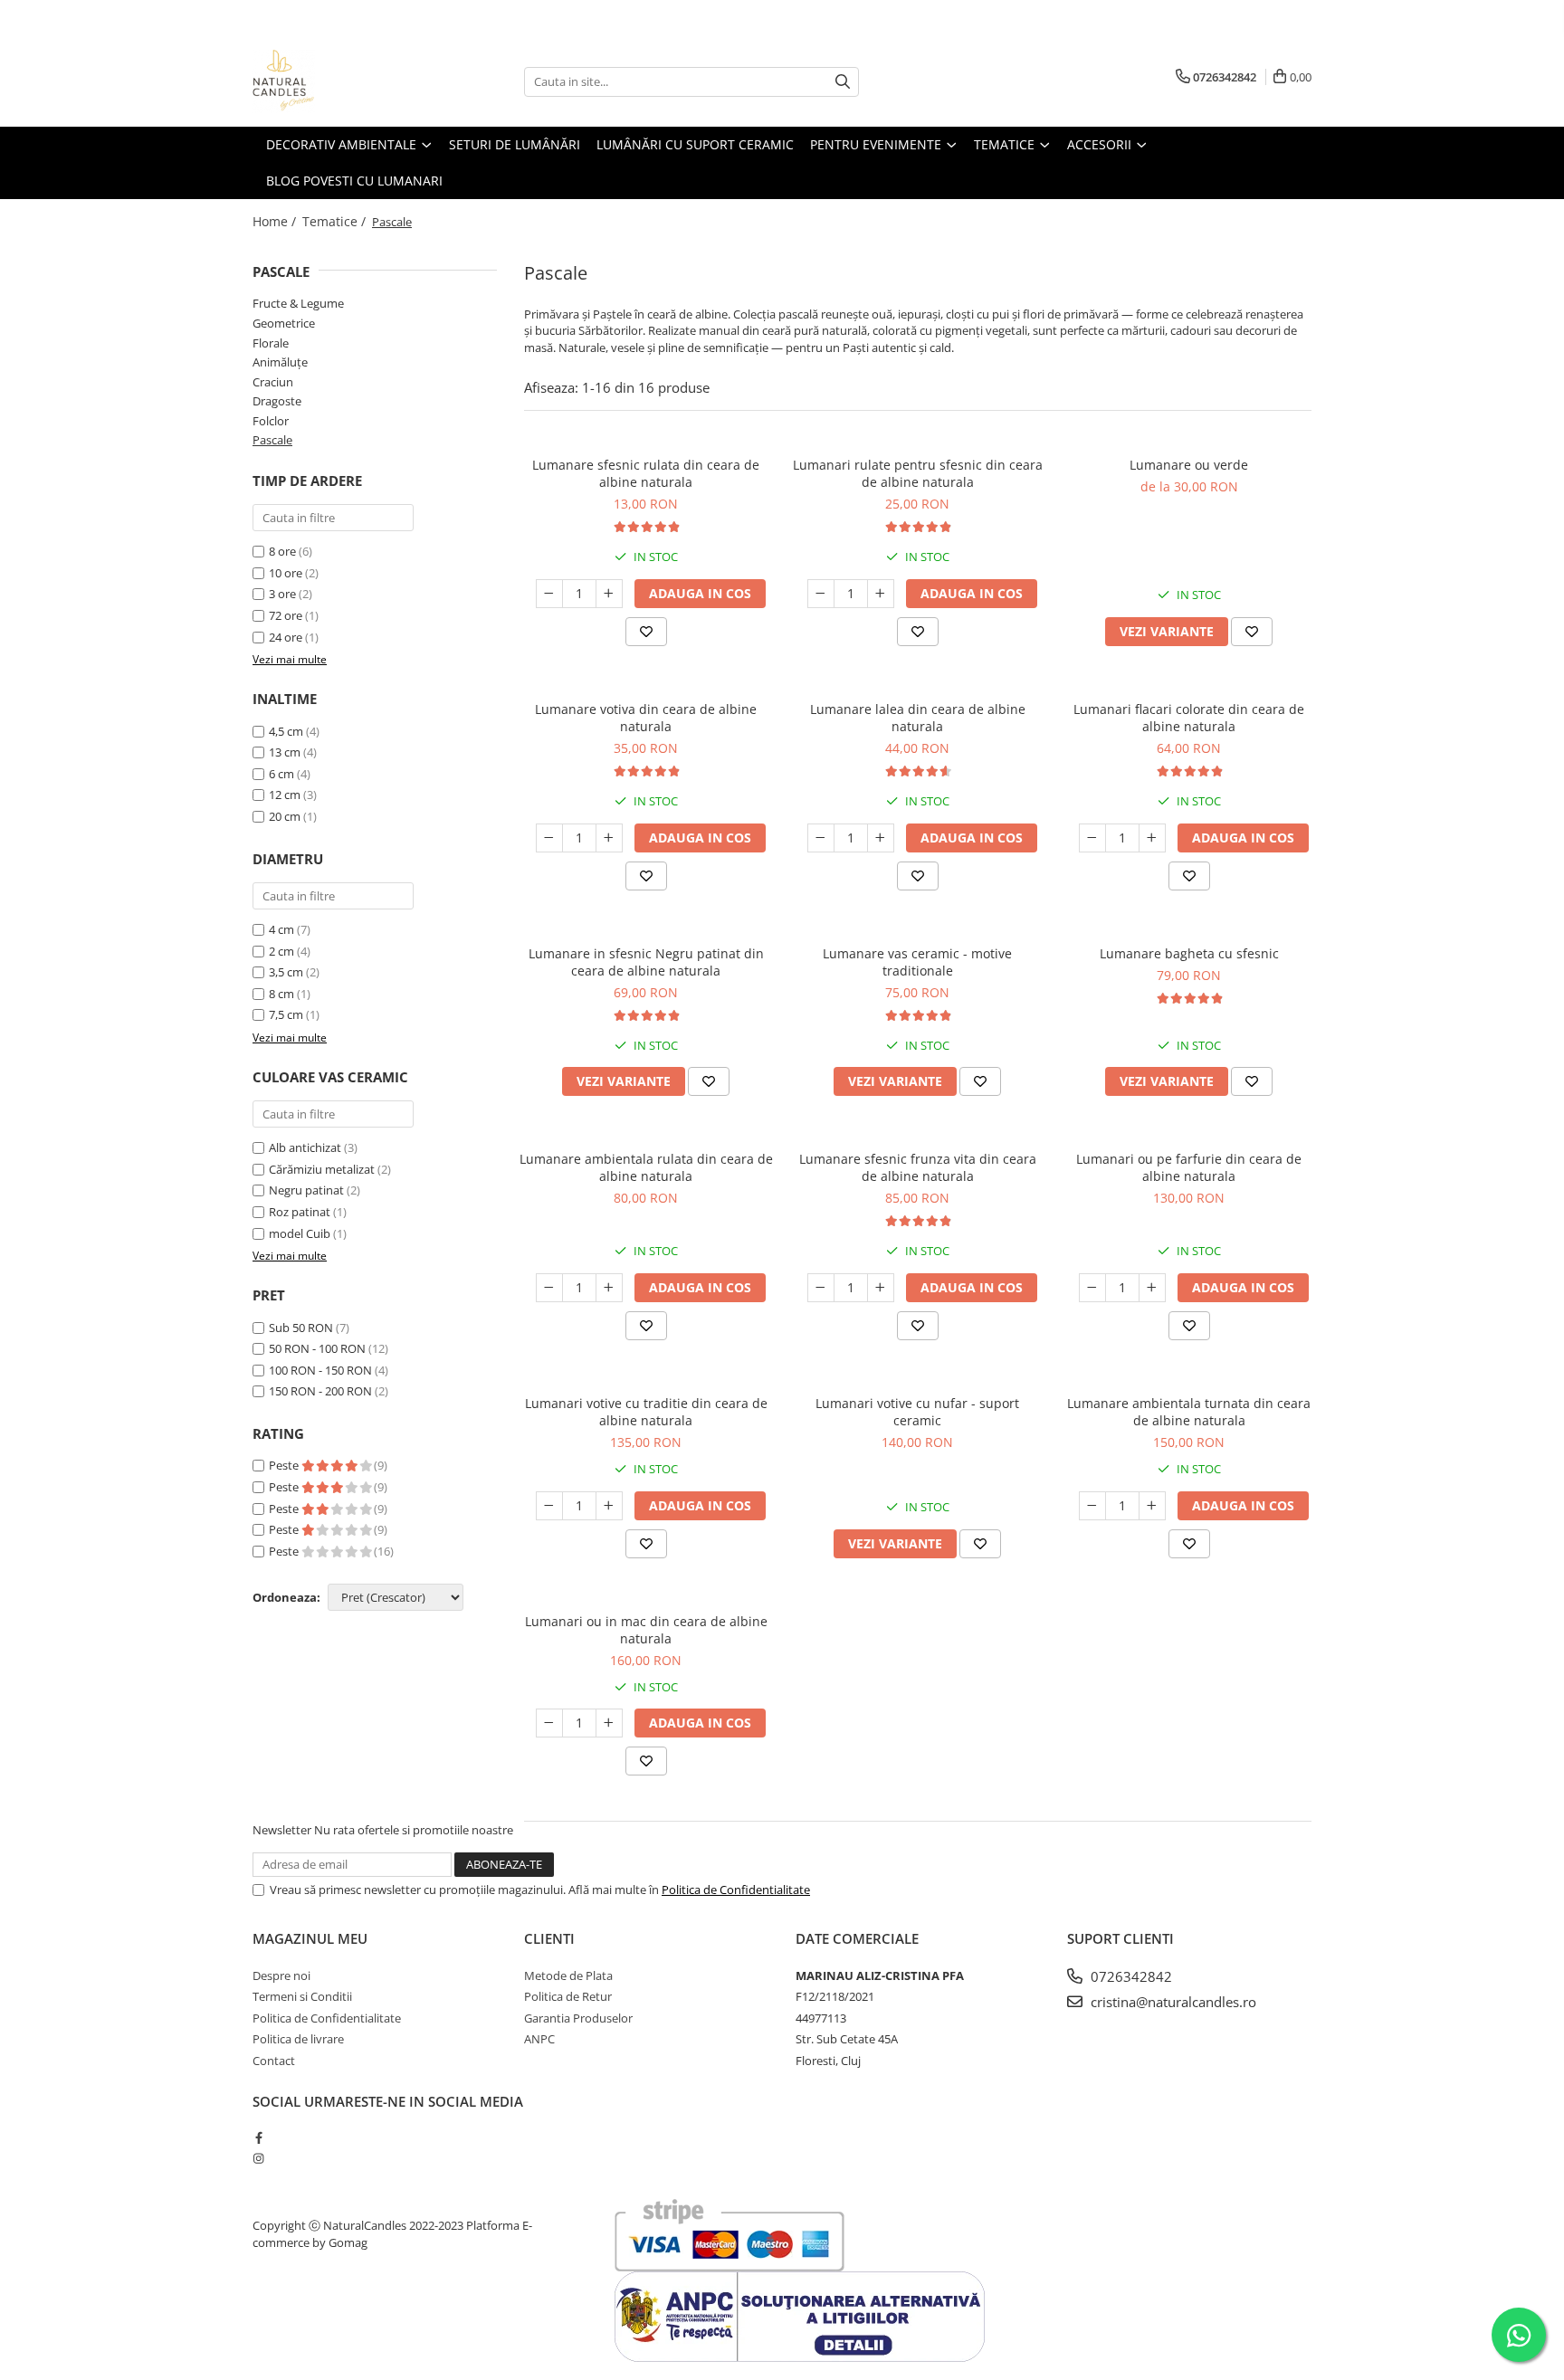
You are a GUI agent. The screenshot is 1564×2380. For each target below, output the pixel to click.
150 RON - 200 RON (320, 1391)
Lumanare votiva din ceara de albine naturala (646, 718)
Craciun (273, 382)
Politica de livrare (298, 2039)
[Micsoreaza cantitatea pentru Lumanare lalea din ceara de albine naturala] (821, 838)
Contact (274, 2061)
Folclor (271, 421)
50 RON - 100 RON (317, 1348)
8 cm (281, 994)
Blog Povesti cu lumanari (354, 181)
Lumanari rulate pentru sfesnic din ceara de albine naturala (918, 473)
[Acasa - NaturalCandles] (343, 81)
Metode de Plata (568, 1975)
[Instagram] (258, 2158)
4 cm (281, 929)
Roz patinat (300, 1212)
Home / (276, 221)
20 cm (285, 816)
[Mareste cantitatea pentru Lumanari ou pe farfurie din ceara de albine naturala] (1152, 1288)
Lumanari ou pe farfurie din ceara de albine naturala (1189, 1167)
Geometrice (284, 323)
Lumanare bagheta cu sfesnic (1189, 953)
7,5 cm (286, 1014)
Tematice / (336, 221)
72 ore (287, 615)
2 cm (281, 951)
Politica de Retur (568, 1996)
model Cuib (300, 1233)
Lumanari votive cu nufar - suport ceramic (917, 1412)
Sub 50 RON (301, 1328)
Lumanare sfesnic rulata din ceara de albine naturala (646, 473)
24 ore (287, 637)
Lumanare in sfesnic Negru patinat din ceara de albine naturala (646, 962)
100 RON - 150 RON (320, 1370)
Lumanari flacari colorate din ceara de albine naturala (1189, 718)
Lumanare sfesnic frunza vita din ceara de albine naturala (918, 1167)
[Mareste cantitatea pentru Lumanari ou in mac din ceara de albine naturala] (609, 1723)
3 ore (284, 594)
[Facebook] (258, 2137)
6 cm (281, 774)
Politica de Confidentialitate (736, 1890)
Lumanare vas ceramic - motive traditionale (917, 962)
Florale (271, 343)
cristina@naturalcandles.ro (1172, 2002)
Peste (285, 1465)
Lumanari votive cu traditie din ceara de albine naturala (646, 1412)
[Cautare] (843, 82)
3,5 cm (286, 972)
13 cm (285, 752)
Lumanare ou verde (1189, 465)
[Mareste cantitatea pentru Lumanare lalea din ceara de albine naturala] (881, 838)
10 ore (287, 573)
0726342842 (1130, 1976)
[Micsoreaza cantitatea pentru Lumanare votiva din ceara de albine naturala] (549, 838)
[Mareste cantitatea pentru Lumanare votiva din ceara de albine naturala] (609, 838)
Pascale (272, 440)
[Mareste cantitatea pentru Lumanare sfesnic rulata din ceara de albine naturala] (609, 594)
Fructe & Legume (298, 303)
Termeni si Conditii (302, 1996)
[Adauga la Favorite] (646, 632)
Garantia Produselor (578, 2018)
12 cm (285, 795)
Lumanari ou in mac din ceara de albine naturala (646, 1630)
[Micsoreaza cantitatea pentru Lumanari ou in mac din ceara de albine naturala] (549, 1723)
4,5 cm (286, 731)
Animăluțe (280, 362)
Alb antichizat (305, 1147)
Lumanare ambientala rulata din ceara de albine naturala (646, 1167)
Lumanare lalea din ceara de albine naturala (918, 718)
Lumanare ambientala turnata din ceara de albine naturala (1189, 1412)
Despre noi (281, 1975)
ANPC (539, 2039)
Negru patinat (306, 1190)
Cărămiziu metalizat (322, 1169)
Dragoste (277, 401)
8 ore (284, 551)
